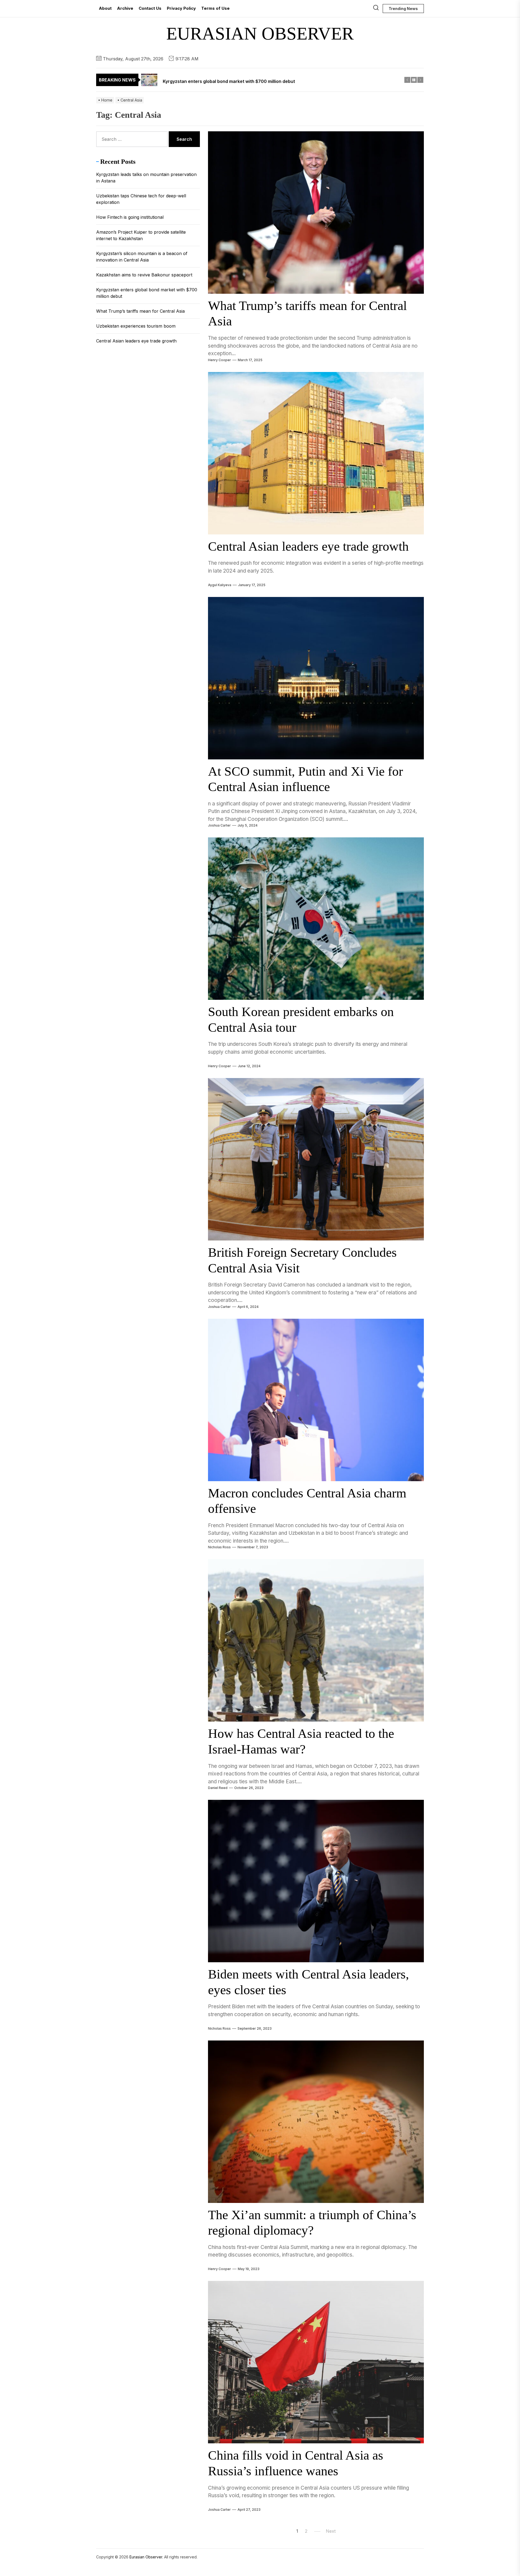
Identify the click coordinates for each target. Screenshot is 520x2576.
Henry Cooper (220, 360)
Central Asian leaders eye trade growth (308, 546)
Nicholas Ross (219, 1547)
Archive (125, 8)
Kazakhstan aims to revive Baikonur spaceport (144, 275)
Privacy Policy (181, 8)
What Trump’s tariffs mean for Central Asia (140, 311)
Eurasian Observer (260, 33)
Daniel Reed (218, 1788)
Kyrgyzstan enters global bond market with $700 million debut (147, 293)
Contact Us (150, 8)
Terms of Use (215, 8)
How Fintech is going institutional (130, 217)
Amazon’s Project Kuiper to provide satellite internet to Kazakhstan (141, 235)
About (105, 8)
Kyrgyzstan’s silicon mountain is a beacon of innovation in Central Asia (142, 257)
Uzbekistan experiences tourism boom (136, 326)
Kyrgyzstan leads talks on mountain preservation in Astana (146, 178)
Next (331, 2531)
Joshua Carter (219, 825)
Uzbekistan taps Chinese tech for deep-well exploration (141, 199)
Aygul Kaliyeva (220, 585)
